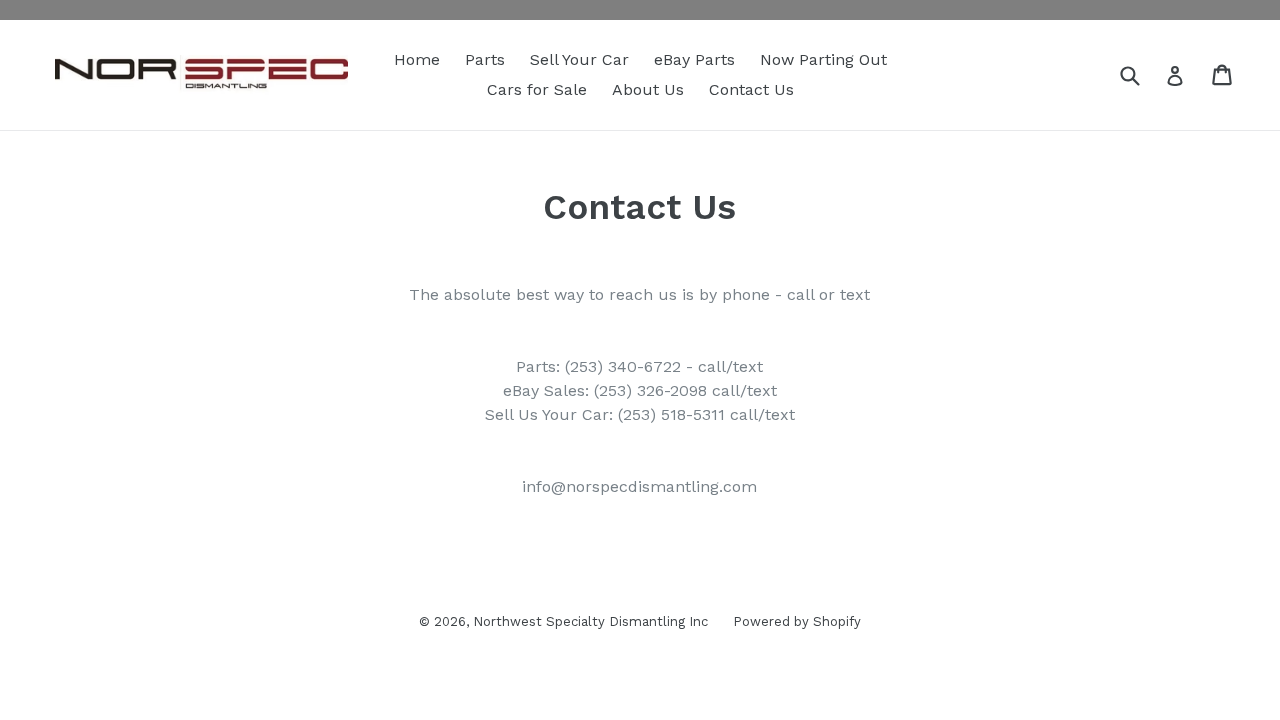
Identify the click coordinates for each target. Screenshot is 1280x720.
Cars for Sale (537, 89)
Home (417, 59)
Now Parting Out (823, 59)
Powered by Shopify (797, 621)
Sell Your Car (579, 59)
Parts (485, 59)
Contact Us (751, 89)
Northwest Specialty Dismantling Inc (590, 621)
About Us (648, 89)
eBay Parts (694, 59)
